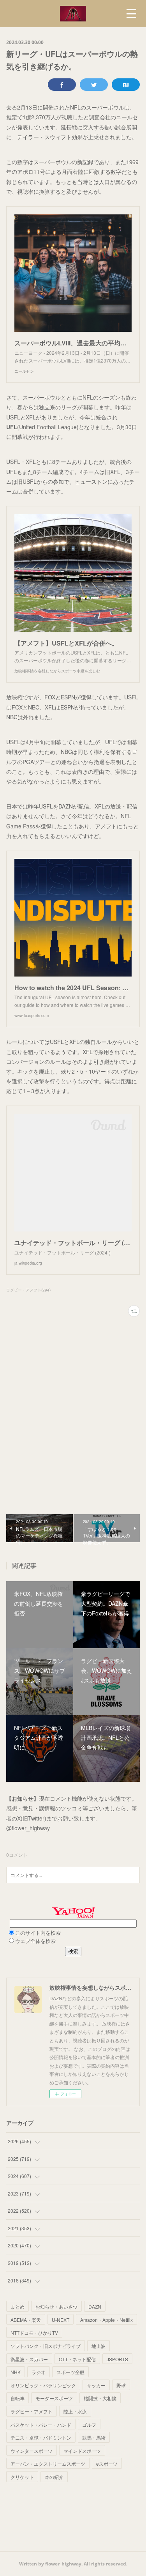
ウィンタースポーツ (32, 2451)
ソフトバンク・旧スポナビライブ (46, 2346)
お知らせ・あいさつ (56, 2306)
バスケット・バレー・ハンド (41, 2425)
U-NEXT (61, 2320)
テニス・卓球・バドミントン (41, 2437)
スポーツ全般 (70, 2372)
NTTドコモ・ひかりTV (34, 2333)
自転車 (18, 2398)
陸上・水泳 (75, 2411)
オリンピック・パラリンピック (43, 2385)
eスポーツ (107, 2464)
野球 (121, 2385)
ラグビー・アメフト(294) (28, 1290)
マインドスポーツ (82, 2451)
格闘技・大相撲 (100, 2398)
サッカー (96, 2385)
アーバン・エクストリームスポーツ (48, 2464)
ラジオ (39, 2372)
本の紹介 (54, 2477)
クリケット (22, 2477)
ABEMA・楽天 (26, 2320)
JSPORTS (117, 2359)
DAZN (95, 2306)
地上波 (99, 2346)
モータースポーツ (54, 2398)
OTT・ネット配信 (77, 2359)
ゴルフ (89, 2425)
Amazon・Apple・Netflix (106, 2320)
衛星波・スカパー (29, 2359)
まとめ (18, 2306)
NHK (16, 2372)
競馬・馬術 (94, 2437)
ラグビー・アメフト (32, 2411)
